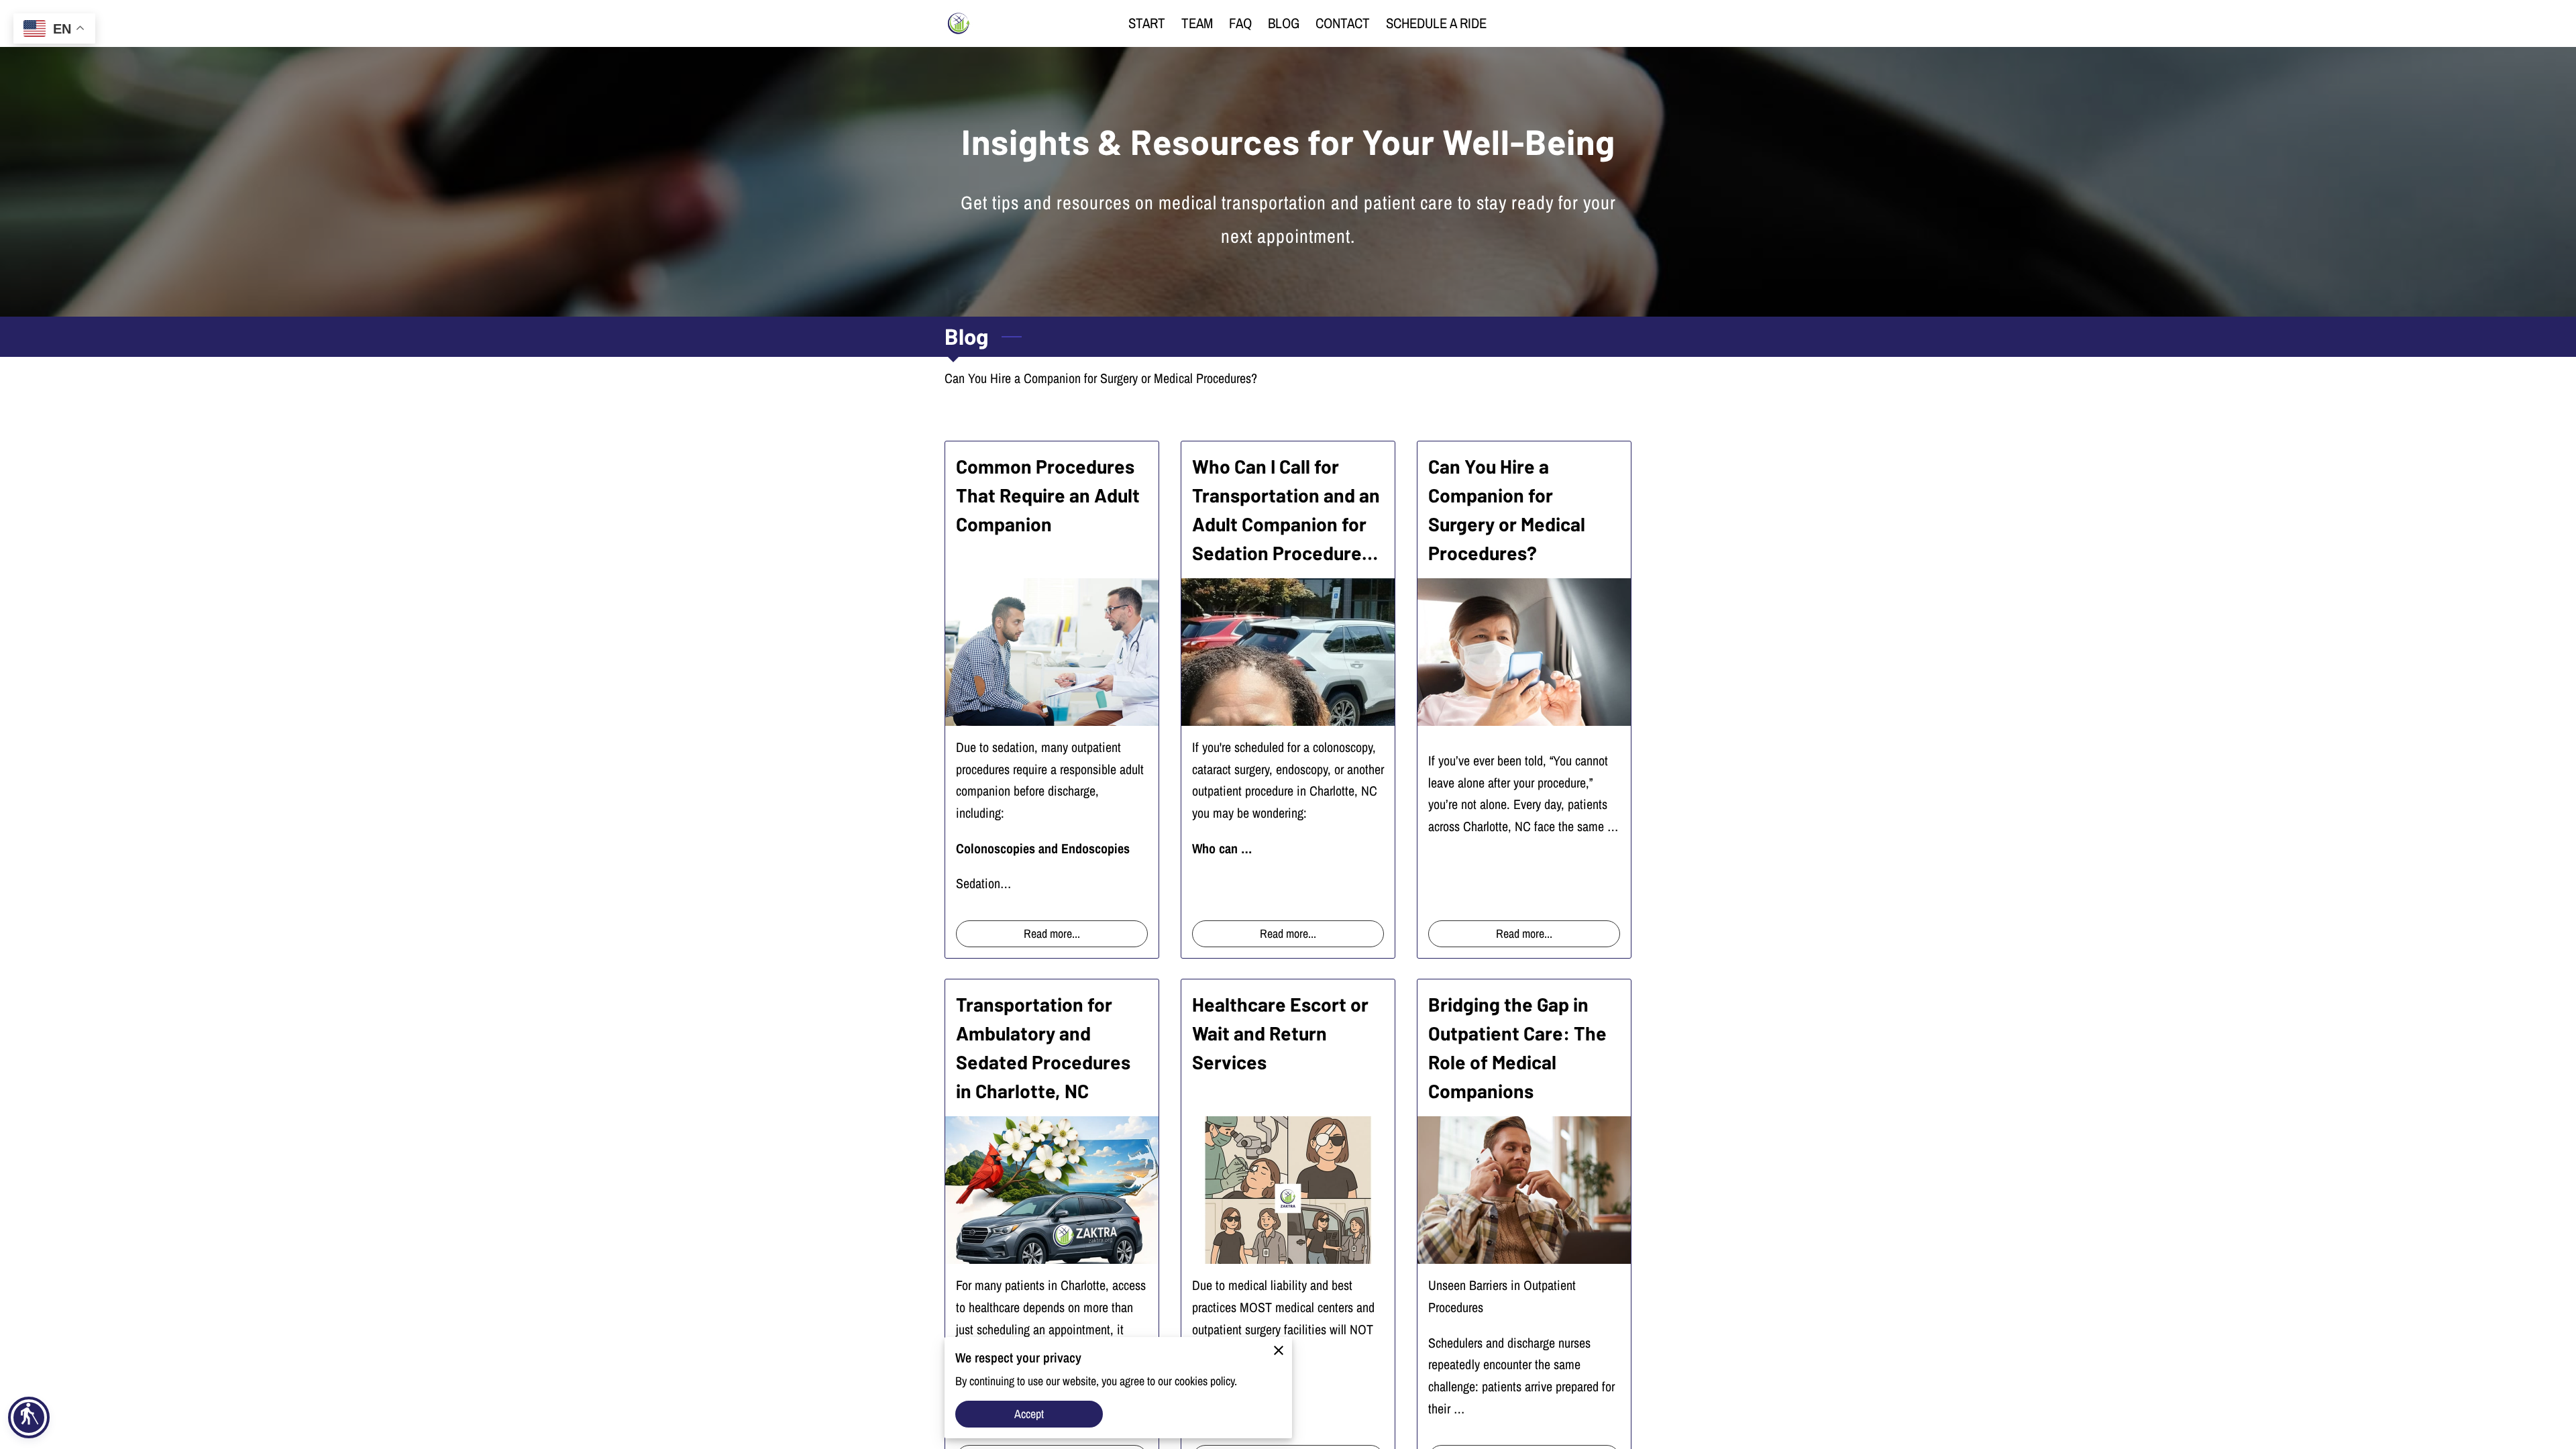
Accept (1029, 1414)
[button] (29, 1417)
